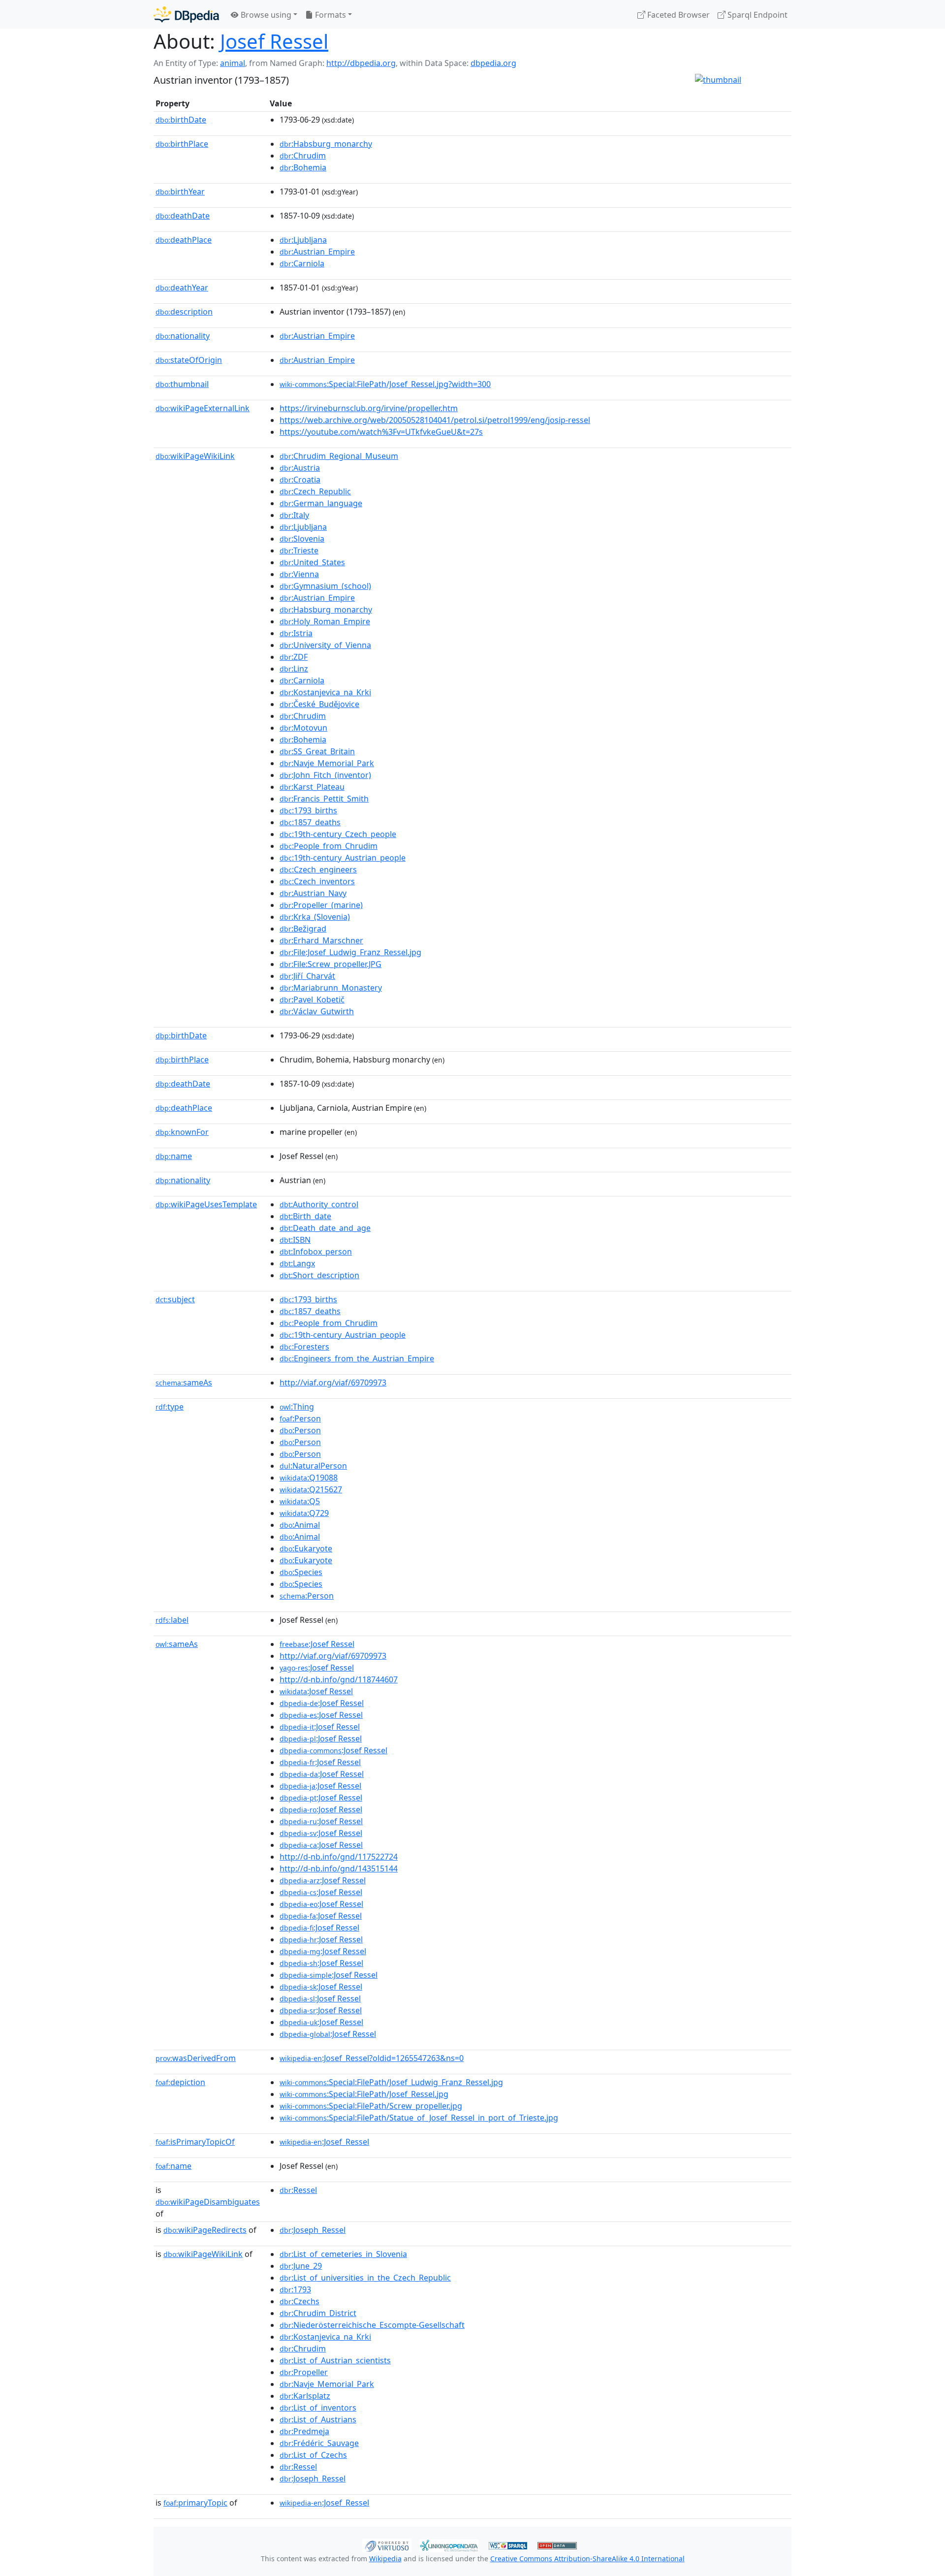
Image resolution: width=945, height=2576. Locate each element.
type (170, 1407)
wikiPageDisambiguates (208, 2202)
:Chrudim (303, 156)
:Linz (294, 669)
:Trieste (299, 550)
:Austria (300, 468)
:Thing (297, 1407)
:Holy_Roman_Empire (325, 621)
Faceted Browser (677, 15)
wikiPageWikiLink (195, 456)
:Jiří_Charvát (307, 976)
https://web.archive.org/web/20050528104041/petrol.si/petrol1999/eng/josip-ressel (435, 420)
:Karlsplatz (305, 2396)
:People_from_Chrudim (329, 846)
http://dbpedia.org (361, 63)
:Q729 (304, 1513)
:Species (301, 1572)
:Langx (297, 1263)
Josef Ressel (274, 41)
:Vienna (299, 574)
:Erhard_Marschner (321, 940)
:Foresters (304, 1347)
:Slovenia (302, 539)
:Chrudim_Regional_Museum (339, 456)
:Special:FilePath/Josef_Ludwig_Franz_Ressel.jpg (391, 2082)
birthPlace (182, 144)
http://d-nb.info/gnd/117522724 (339, 1857)
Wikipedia (385, 2559)
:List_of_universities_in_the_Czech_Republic (365, 2278)
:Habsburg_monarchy (326, 144)
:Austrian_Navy (313, 893)
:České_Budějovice (319, 704)
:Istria (296, 633)
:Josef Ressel (317, 1644)
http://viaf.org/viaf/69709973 (333, 1383)
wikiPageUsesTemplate (206, 1204)
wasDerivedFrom (196, 2058)
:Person (300, 1418)
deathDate (183, 216)
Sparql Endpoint (756, 15)
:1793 (295, 2289)
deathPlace (184, 240)
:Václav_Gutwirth (317, 1011)
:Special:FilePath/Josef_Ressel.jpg (364, 2094)
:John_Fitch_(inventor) (325, 775)
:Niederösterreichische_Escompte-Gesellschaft (372, 2325)
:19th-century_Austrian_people (343, 858)
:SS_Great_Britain (317, 751)
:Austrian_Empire (317, 252)
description (184, 312)
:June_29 (301, 2266)
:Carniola (302, 263)
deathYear (182, 288)
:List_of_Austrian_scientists (335, 2360)
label (172, 1620)
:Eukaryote (306, 1548)
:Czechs (299, 2301)
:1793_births (308, 810)
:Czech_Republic (315, 491)
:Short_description (319, 1275)
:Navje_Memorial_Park (327, 763)
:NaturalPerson (313, 1466)
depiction (180, 2082)
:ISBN (295, 1240)
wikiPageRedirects (205, 2230)
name (174, 1156)
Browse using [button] (265, 15)
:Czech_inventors (317, 881)
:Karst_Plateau (312, 787)
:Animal (300, 1525)
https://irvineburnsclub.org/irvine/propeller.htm (369, 408)
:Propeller (304, 2372)
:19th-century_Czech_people (338, 834)
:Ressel (298, 2190)
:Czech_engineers (318, 869)
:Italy (294, 515)
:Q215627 (311, 1489)
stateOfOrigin (189, 360)
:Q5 (300, 1501)
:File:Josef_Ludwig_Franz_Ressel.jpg (350, 952)
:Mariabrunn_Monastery (331, 988)
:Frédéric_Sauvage (319, 2443)
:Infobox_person (316, 1252)
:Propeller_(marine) (321, 905)
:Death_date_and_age (325, 1228)
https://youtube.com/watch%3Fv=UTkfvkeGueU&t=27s (381, 432)
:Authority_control (319, 1204)
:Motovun (303, 728)
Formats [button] (330, 15)
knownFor (182, 1132)
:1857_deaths (310, 822)
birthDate (181, 120)
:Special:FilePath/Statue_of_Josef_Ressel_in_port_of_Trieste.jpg (419, 2118)
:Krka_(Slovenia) (315, 917)
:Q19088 (309, 1478)
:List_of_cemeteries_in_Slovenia (343, 2254)
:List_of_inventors (318, 2408)
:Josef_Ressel (324, 2142)
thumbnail (182, 384)
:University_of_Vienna (325, 645)
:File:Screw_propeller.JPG (331, 964)
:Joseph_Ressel (313, 2230)
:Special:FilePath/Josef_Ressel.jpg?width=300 (385, 384)
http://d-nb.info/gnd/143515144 (339, 1868)
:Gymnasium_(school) (325, 586)
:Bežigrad (303, 929)
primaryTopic (195, 2503)
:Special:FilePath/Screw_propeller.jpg (371, 2106)
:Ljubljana (303, 240)
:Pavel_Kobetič (312, 999)
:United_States (312, 562)
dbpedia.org (493, 63)
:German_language (321, 503)
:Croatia (300, 480)
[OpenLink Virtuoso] (387, 2544)
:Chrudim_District (318, 2313)
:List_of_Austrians (318, 2419)
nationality (183, 336)
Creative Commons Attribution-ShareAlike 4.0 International (587, 2559)
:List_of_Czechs (313, 2455)
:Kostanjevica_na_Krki (325, 692)
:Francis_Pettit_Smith (324, 799)
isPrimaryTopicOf (195, 2142)
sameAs (184, 1383)
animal (233, 63)
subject (175, 1299)
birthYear (180, 192)
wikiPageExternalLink (203, 408)
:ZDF (294, 657)
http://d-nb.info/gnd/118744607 (339, 1679)
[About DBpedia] (186, 15)
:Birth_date (305, 1216)
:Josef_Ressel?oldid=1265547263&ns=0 (372, 2058)
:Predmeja (304, 2431)
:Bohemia (303, 167)
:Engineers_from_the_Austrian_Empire (357, 1358)
